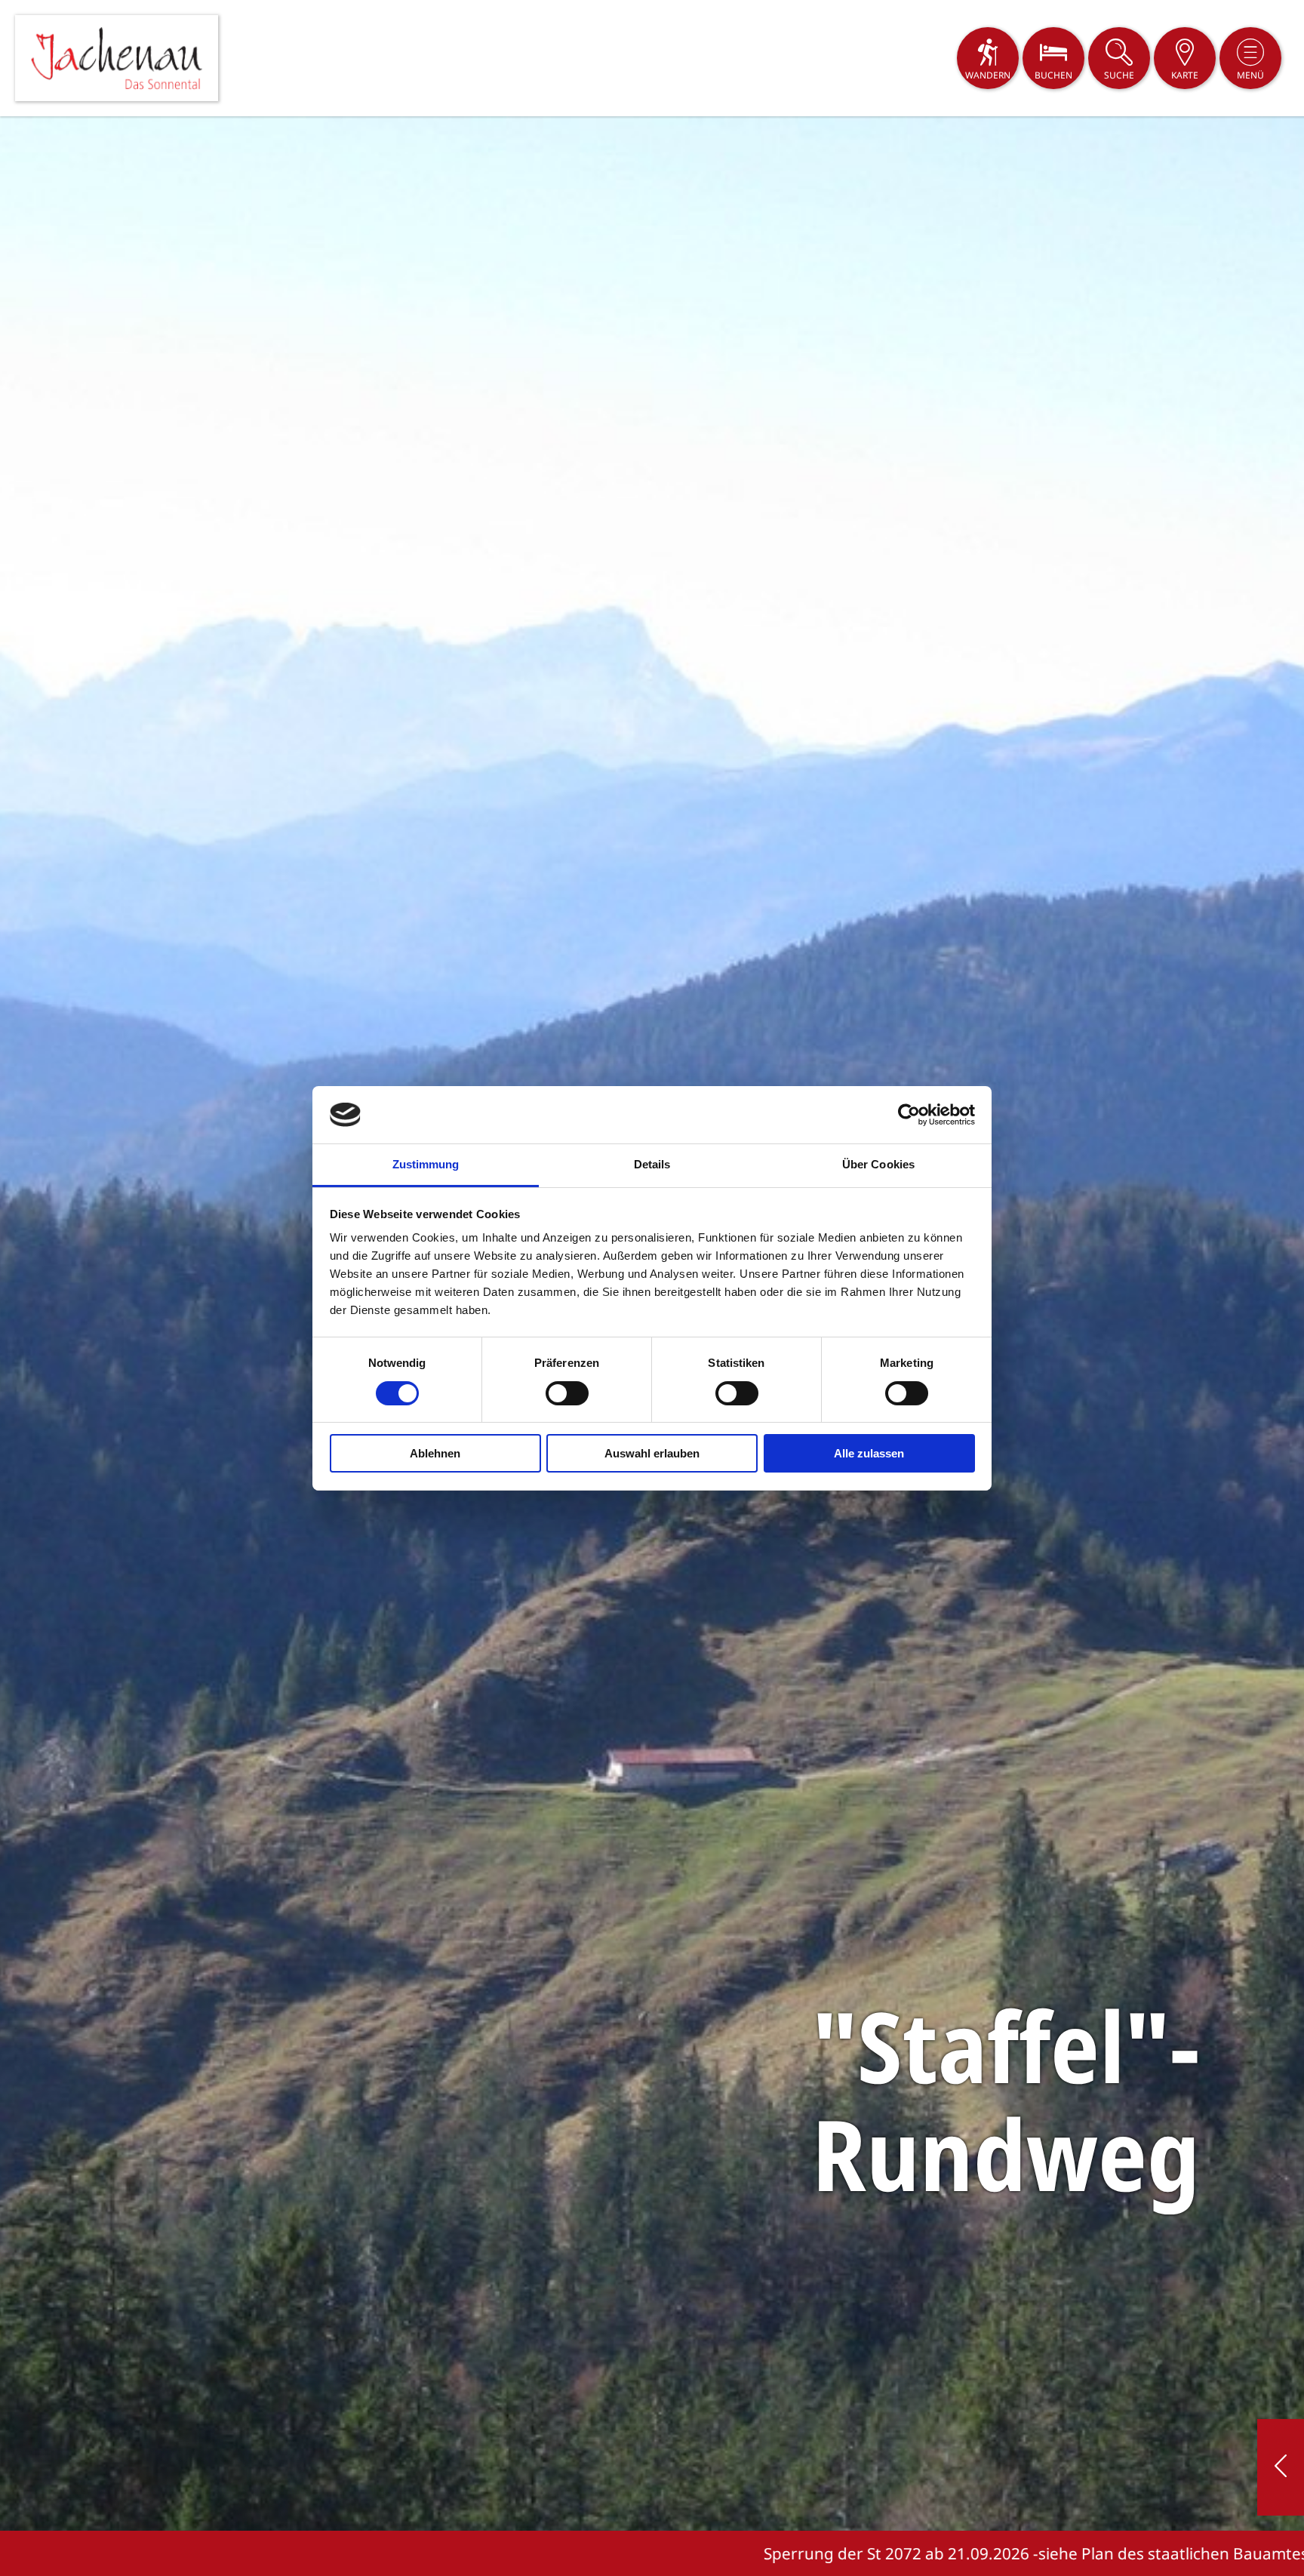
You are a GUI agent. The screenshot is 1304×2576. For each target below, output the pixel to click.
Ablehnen (435, 1453)
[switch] (567, 1393)
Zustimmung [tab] (426, 1164)
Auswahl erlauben (652, 1453)
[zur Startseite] (117, 58)
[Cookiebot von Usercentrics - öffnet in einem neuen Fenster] (909, 1115)
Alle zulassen (869, 1453)
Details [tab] (652, 1164)
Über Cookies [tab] (878, 1164)
